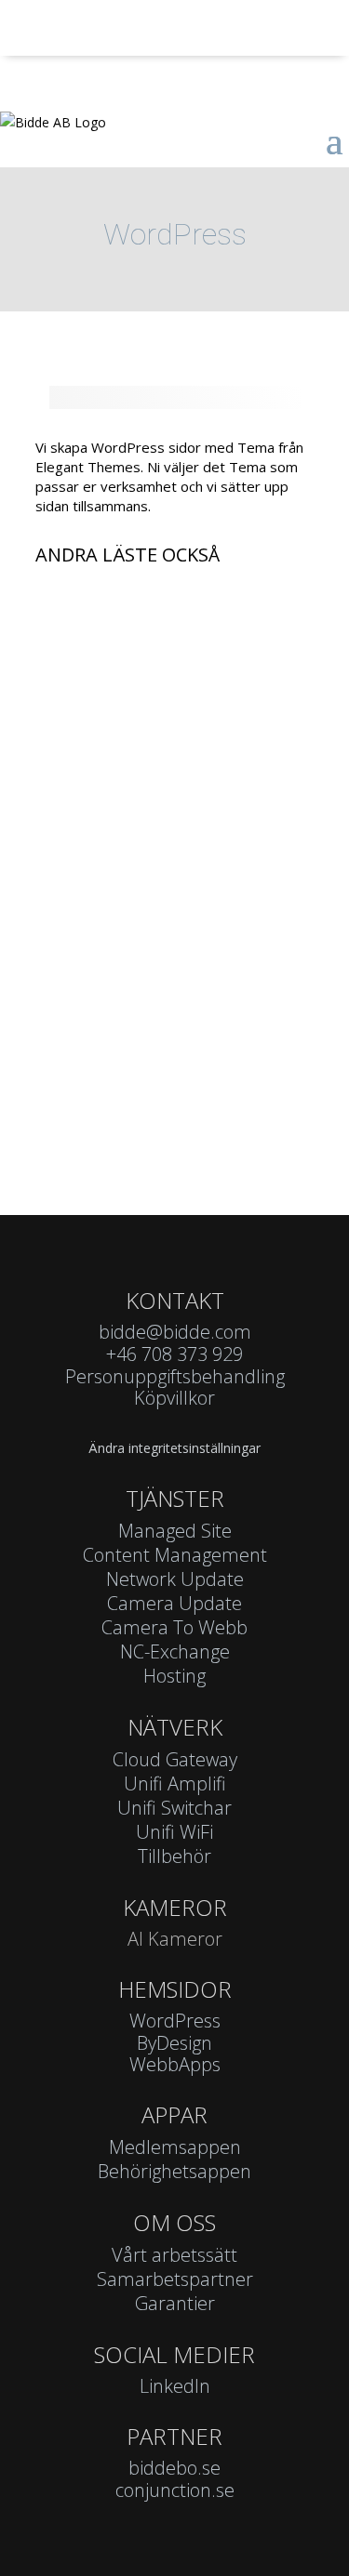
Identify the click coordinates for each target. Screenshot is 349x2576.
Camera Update (111, 647)
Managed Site (175, 1531)
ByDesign (174, 2043)
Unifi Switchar (174, 1808)
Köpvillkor (174, 1398)
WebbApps (175, 2064)
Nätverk (175, 1727)
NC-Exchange (175, 1651)
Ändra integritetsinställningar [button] (174, 1448)
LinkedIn (175, 2386)
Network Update (175, 1579)
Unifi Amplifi (175, 1783)
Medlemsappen (175, 2147)
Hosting (174, 1676)
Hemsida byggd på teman (146, 1036)
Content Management (175, 1555)
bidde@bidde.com (175, 1332)
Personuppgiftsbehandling (175, 1376)
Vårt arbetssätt (174, 2255)
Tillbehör (174, 1856)
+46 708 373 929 (174, 1354)
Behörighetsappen (174, 2171)
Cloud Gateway (175, 1759)
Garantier (175, 2303)
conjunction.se (175, 2490)
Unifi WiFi (174, 1832)
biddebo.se (174, 2468)
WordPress (175, 2021)
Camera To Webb (174, 1627)
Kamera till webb (114, 842)
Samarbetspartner (175, 2279)
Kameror (175, 1907)
